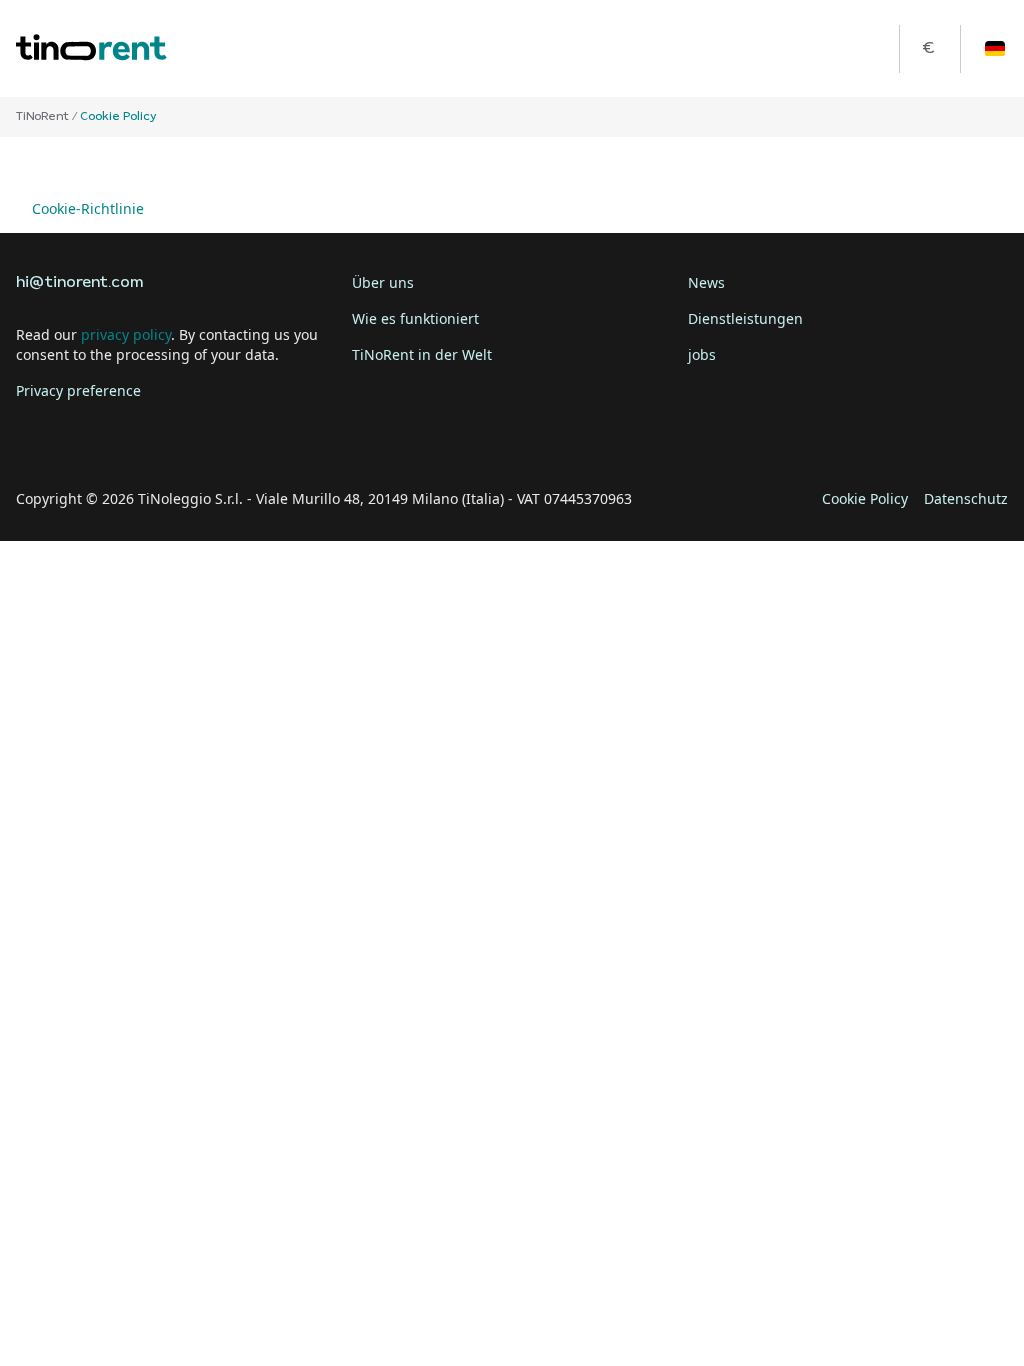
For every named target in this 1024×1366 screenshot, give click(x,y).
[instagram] (148, 437)
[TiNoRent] (91, 48)
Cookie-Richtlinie (88, 208)
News (706, 282)
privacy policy (126, 334)
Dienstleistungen (745, 318)
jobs (702, 354)
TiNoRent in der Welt (422, 354)
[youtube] (204, 437)
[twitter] (92, 437)
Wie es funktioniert (415, 318)
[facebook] (36, 437)
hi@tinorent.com (79, 283)
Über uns (383, 282)
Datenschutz (966, 498)
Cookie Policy (865, 498)
